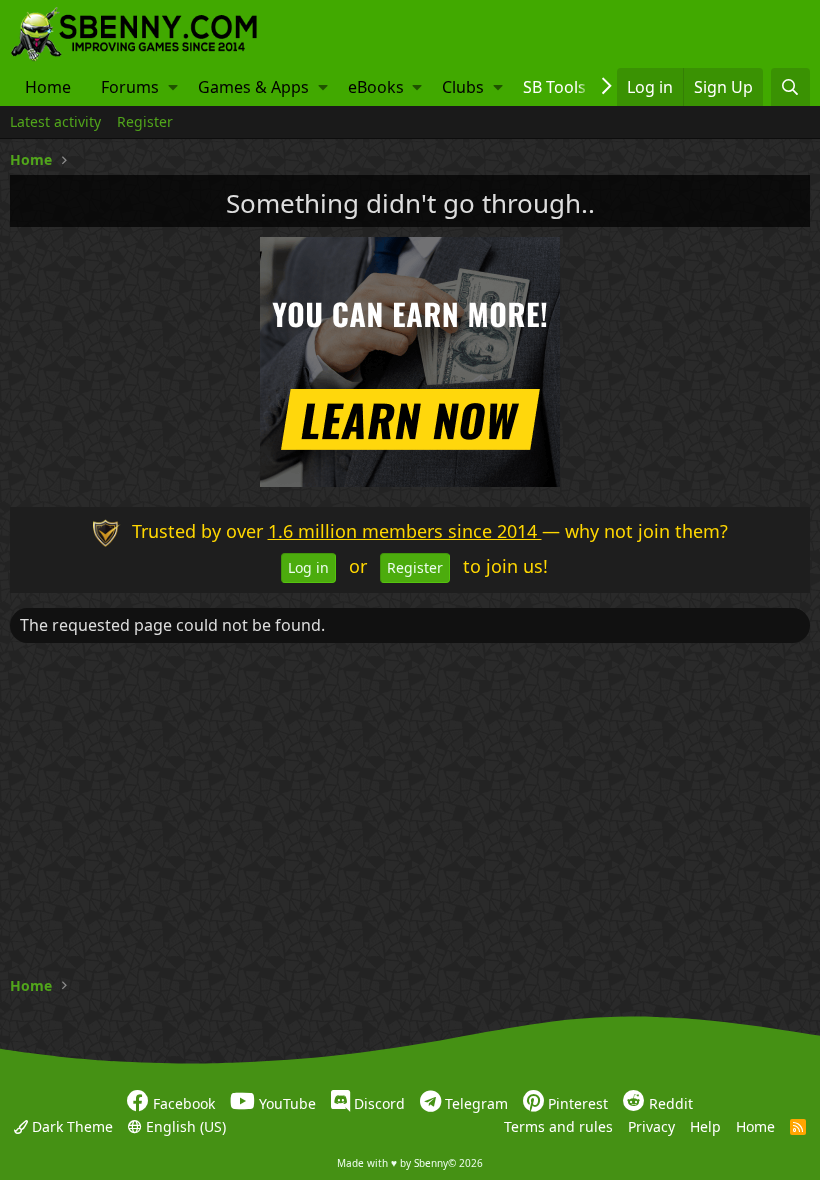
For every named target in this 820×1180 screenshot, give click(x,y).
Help (705, 1125)
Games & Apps (253, 87)
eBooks (376, 87)
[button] (173, 87)
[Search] (790, 87)
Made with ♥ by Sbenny (410, 1163)
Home (48, 87)
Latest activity (55, 121)
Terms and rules (558, 1125)
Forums (130, 87)
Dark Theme (70, 1125)
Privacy (651, 1125)
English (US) (184, 1125)
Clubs (463, 87)
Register (145, 121)
